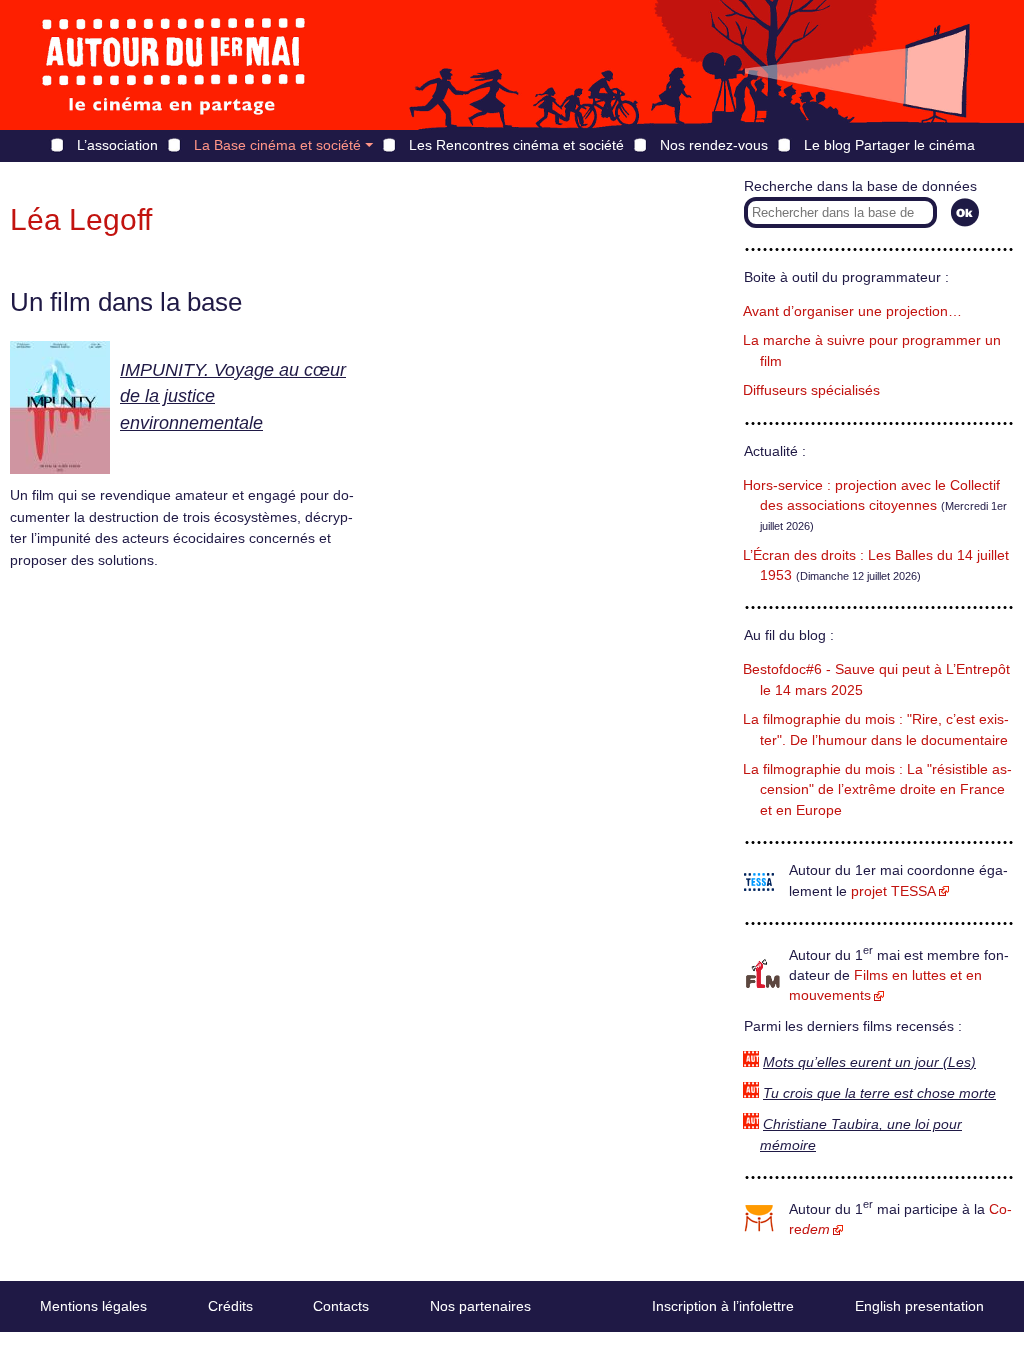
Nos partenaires (480, 1306)
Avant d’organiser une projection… (852, 311)
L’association (117, 145)
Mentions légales (93, 1306)
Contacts (341, 1306)
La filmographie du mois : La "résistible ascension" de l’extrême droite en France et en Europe (877, 790)
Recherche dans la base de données (860, 186)
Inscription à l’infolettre (723, 1306)
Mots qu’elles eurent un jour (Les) (869, 1062)
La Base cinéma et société (277, 145)
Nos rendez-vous (714, 145)
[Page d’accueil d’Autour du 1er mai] (175, 65)
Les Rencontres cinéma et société (516, 145)
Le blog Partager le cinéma (889, 145)
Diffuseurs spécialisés (811, 390)
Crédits (230, 1306)
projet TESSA (893, 891)
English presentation (919, 1306)
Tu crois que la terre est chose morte (879, 1093)
